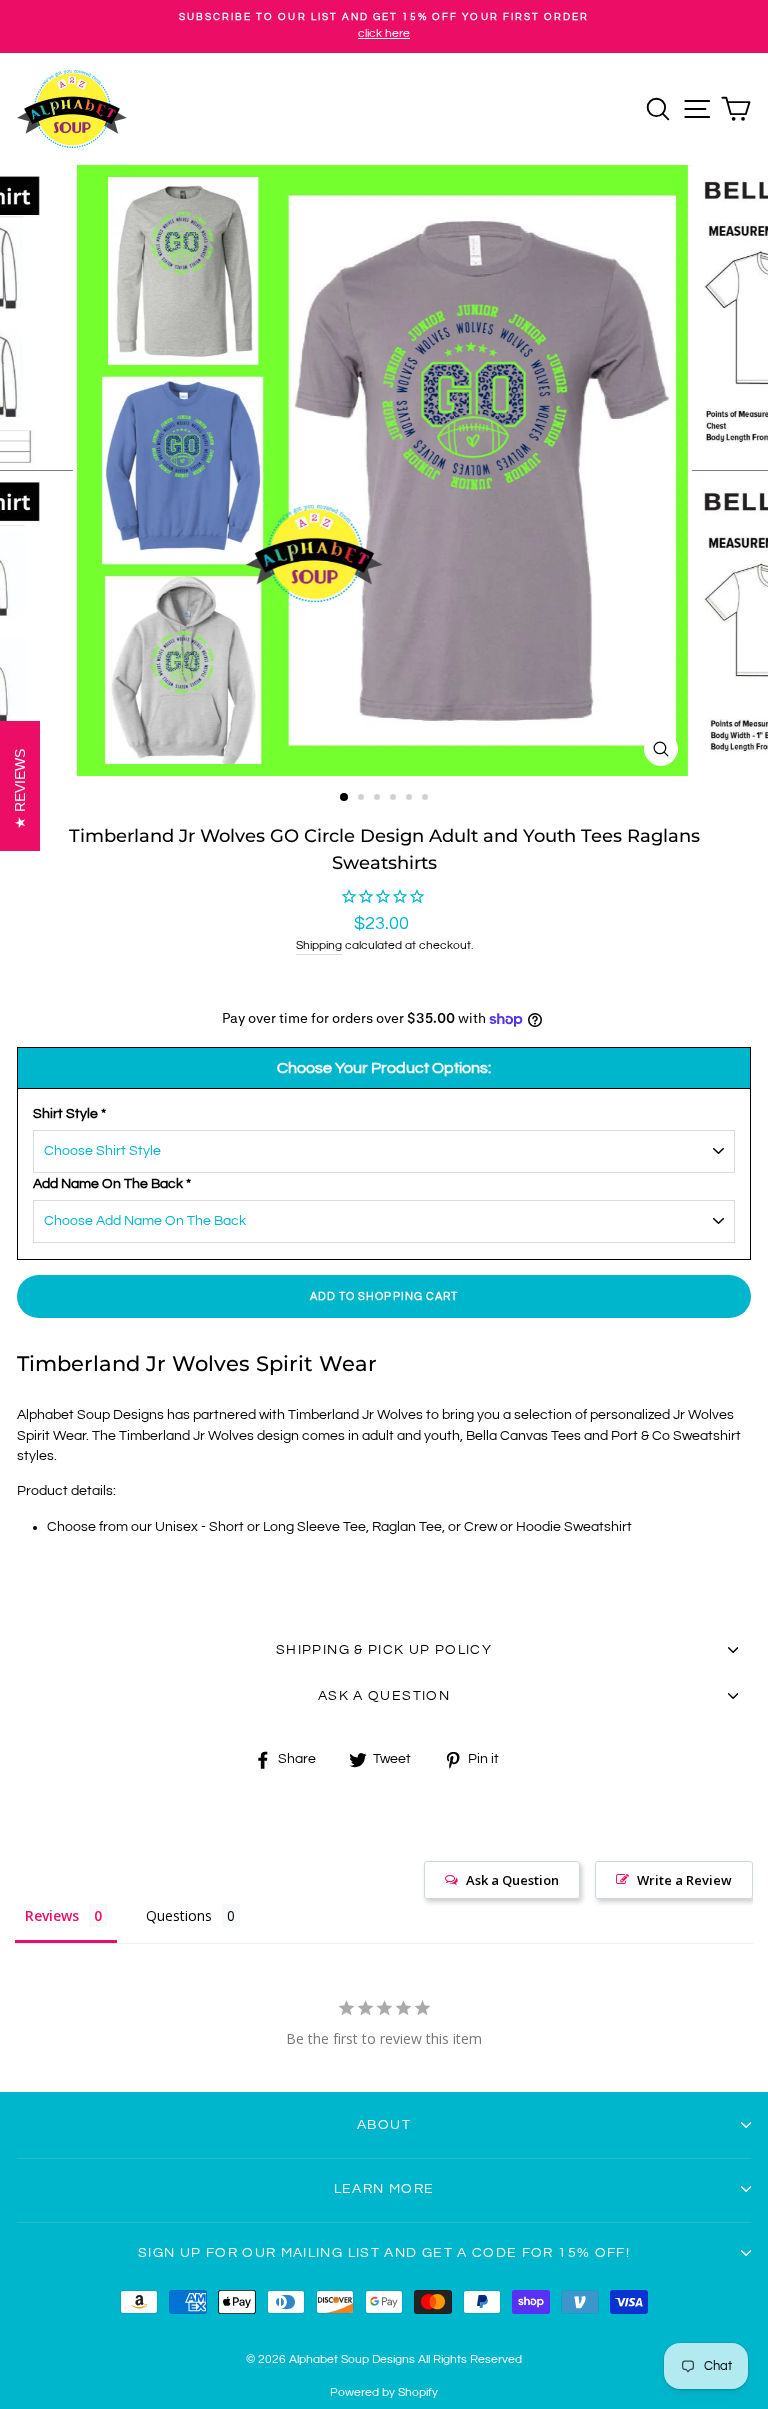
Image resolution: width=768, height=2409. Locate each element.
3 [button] (379, 799)
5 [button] (411, 799)
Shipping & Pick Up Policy (384, 1650)
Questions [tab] (179, 1915)
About (384, 2125)
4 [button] (395, 799)
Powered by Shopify (384, 2392)
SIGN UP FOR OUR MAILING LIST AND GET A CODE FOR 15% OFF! (384, 2253)
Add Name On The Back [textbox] (112, 1184)
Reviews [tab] (52, 1915)
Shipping (319, 945)
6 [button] (427, 799)
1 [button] (345, 798)
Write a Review (684, 1880)
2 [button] (363, 799)
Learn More (384, 2189)
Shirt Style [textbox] (69, 1114)
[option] (384, 26)
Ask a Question (512, 1880)
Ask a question (384, 1696)
